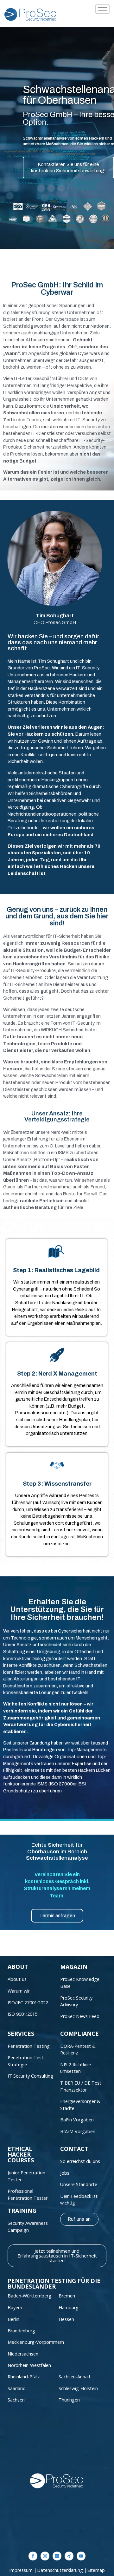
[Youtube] (81, 2556)
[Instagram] (45, 2556)
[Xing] (69, 2556)
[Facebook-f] (33, 2556)
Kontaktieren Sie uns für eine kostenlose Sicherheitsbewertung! (68, 168)
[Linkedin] (57, 2556)
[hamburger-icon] (102, 9)
